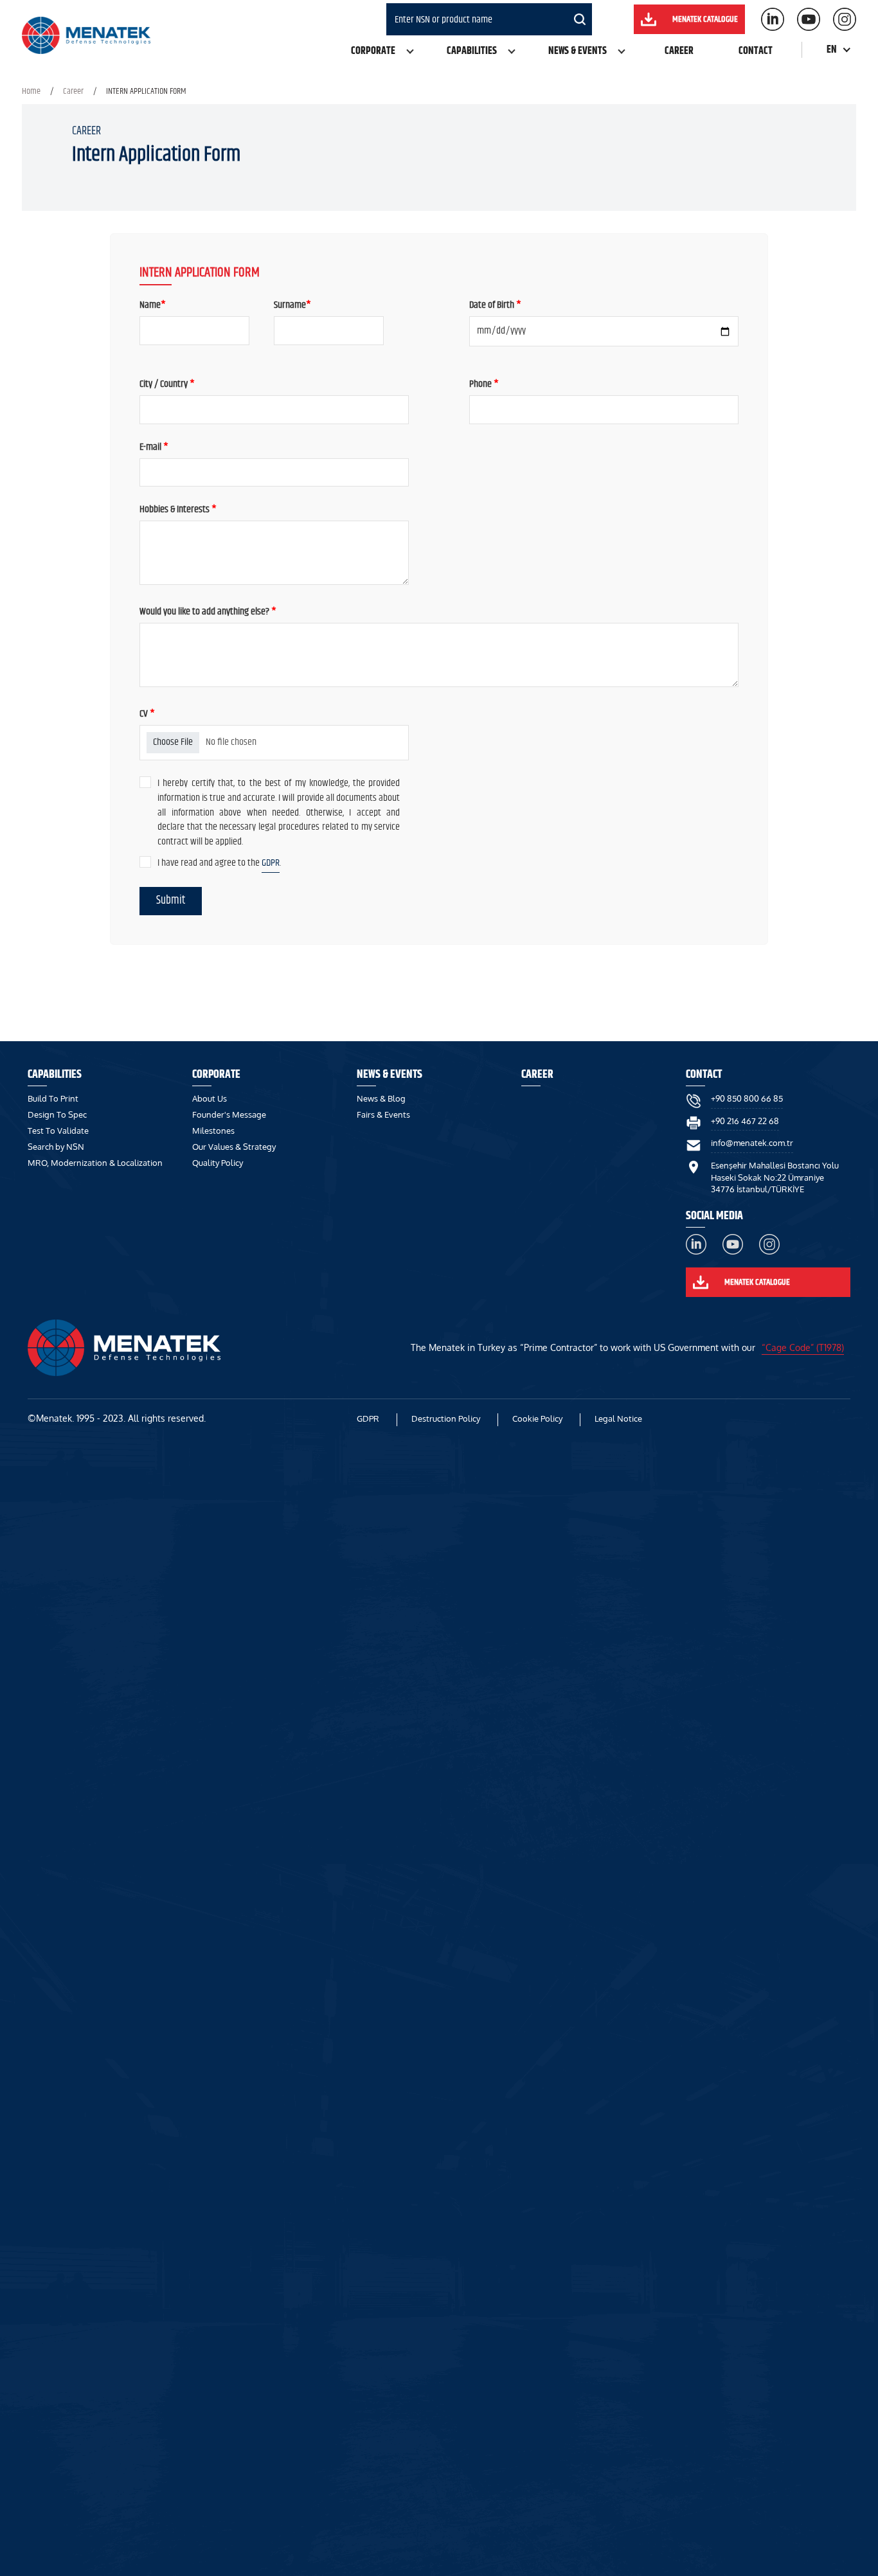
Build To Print (53, 1098)
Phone (484, 385)
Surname (292, 306)
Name (153, 306)
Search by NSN (56, 1147)
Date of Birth (495, 306)
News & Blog (381, 1098)
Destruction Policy (446, 1418)
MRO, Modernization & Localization (95, 1163)
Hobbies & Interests (178, 510)
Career (679, 51)
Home (31, 91)
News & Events (578, 51)
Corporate (373, 51)
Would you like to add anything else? (208, 612)
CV (147, 714)
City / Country (167, 385)
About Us (210, 1098)
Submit (171, 900)
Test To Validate (58, 1131)
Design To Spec (57, 1114)
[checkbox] (145, 782)
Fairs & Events (383, 1114)
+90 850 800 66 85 (747, 1098)
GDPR (271, 863)
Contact (756, 51)
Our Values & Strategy (234, 1147)
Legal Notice (618, 1418)
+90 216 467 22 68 (745, 1121)
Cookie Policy (537, 1418)
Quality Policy (218, 1163)
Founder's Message (229, 1114)
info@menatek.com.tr (752, 1143)
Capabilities (472, 51)
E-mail (154, 448)
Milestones (213, 1131)
